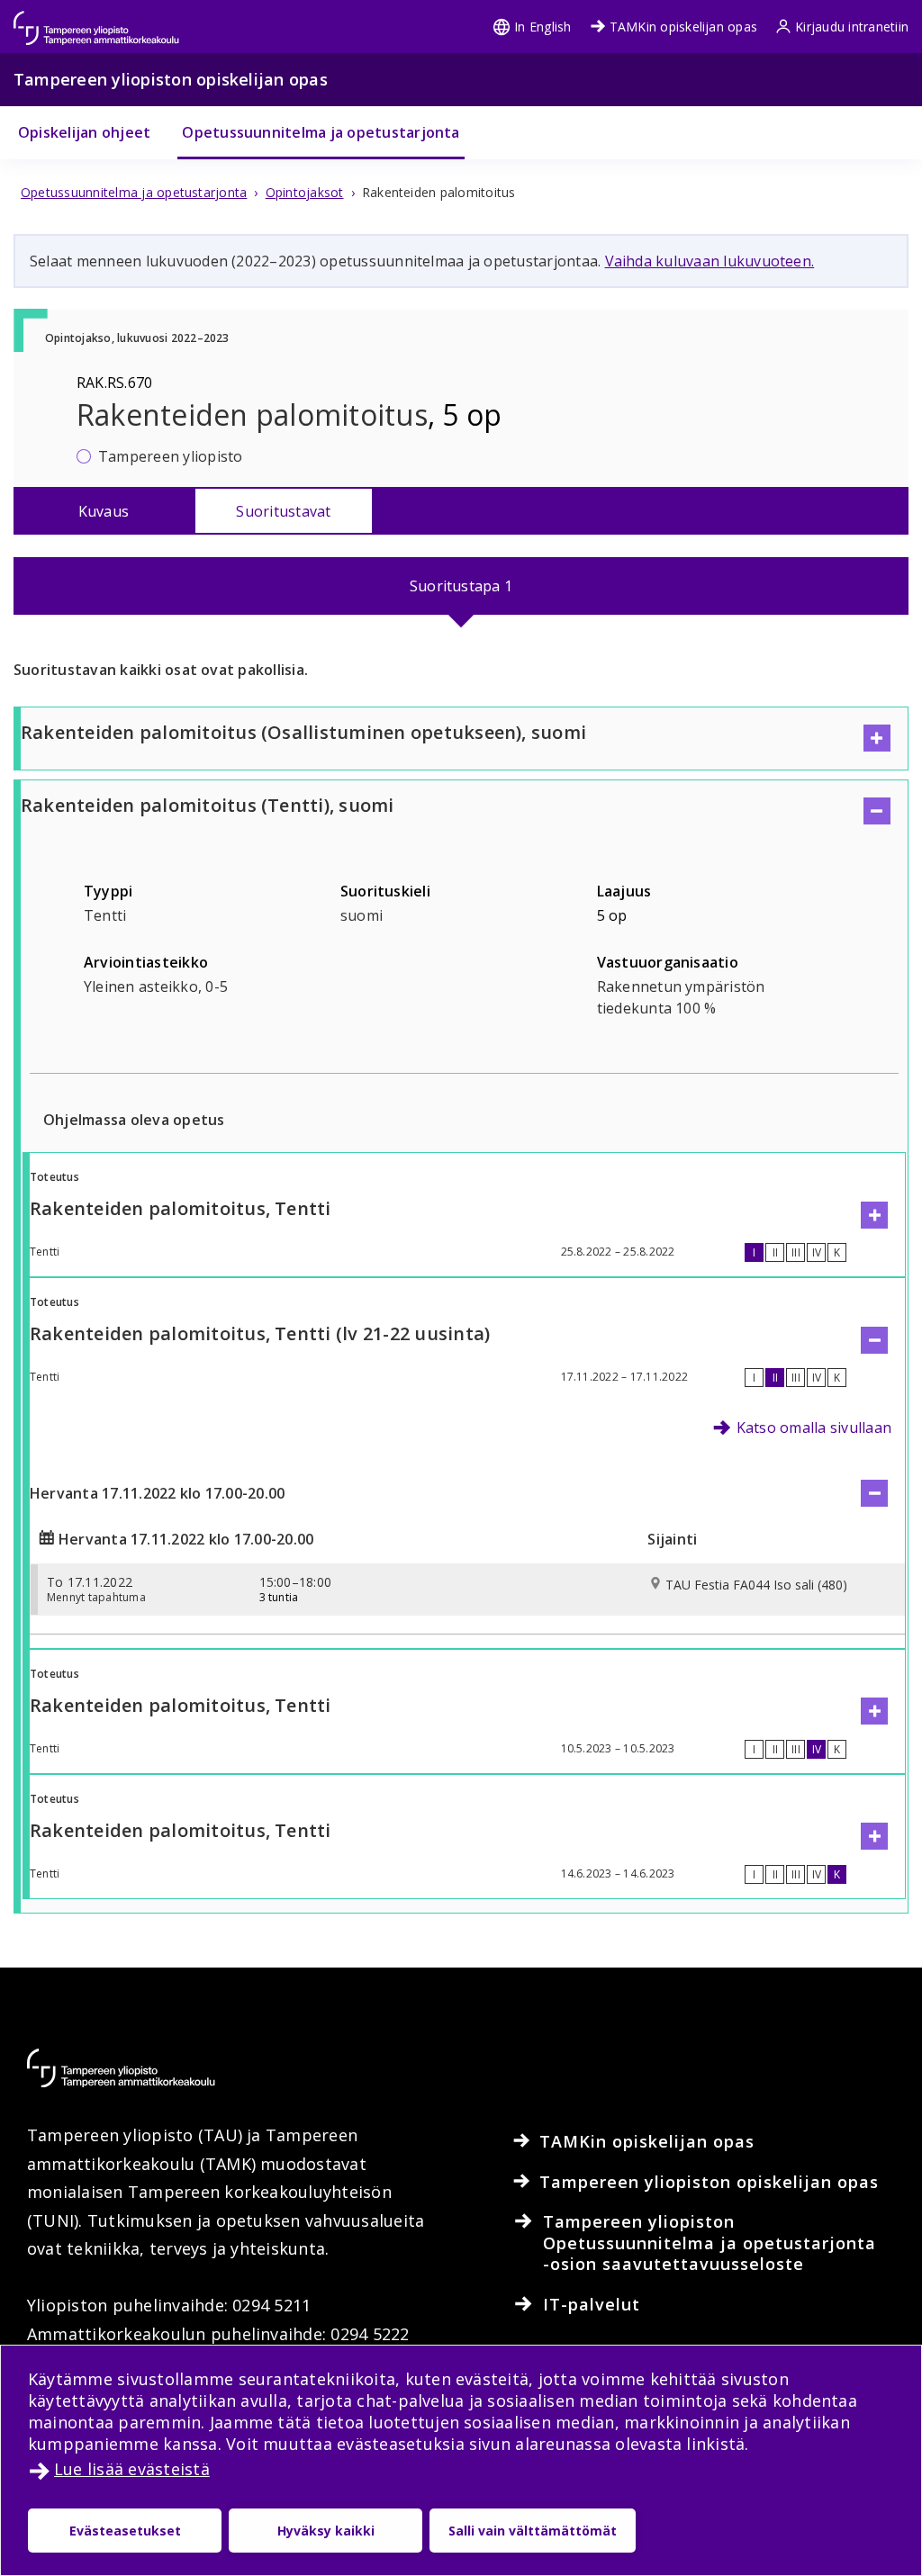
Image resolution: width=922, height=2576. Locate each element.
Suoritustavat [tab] (283, 511)
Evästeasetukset (125, 2531)
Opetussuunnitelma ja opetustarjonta (321, 132)
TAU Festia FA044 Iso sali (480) (756, 1585)
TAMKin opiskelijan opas (684, 27)
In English (542, 27)
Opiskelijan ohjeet (84, 132)
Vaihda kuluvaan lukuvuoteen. (710, 261)
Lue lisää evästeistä (132, 2469)
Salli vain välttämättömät (533, 2531)
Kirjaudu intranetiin (852, 27)
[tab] (461, 586)
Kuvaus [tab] (104, 511)
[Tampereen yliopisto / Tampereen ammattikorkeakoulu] (113, 19)
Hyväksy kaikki (326, 2531)
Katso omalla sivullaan (814, 1428)
